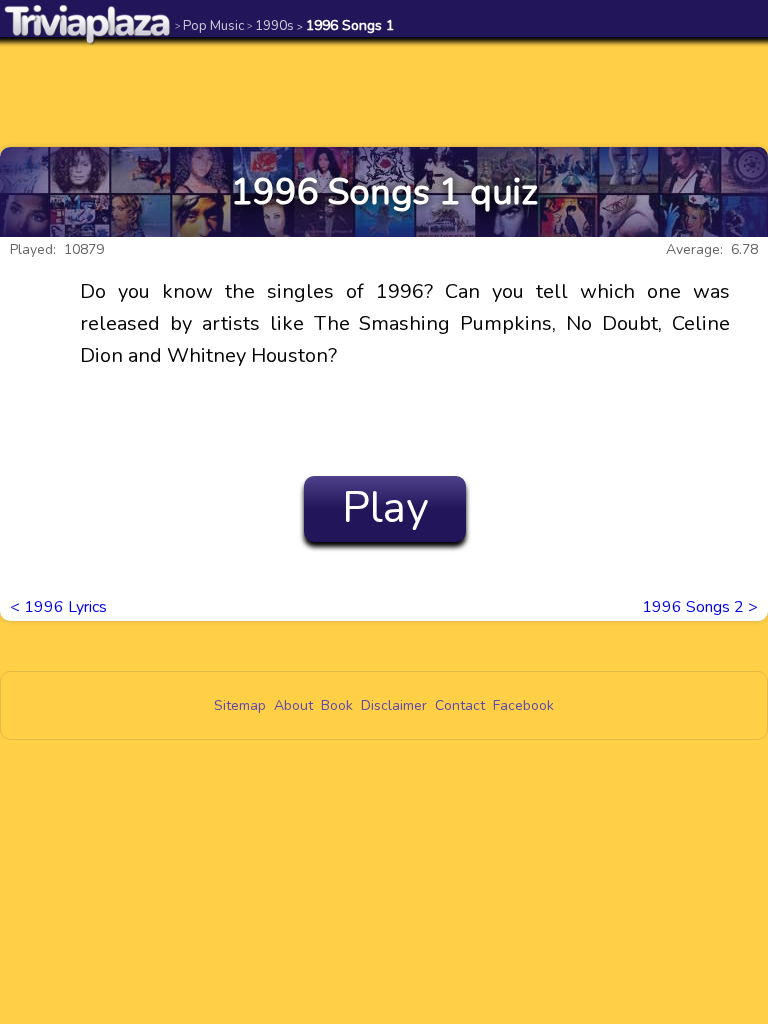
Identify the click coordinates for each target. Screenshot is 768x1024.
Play (385, 508)
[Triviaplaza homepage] (88, 23)
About (293, 705)
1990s (270, 25)
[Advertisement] (384, 92)
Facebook (523, 705)
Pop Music (209, 25)
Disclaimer (394, 705)
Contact (460, 705)
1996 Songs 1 (345, 25)
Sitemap (240, 705)
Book (337, 705)
